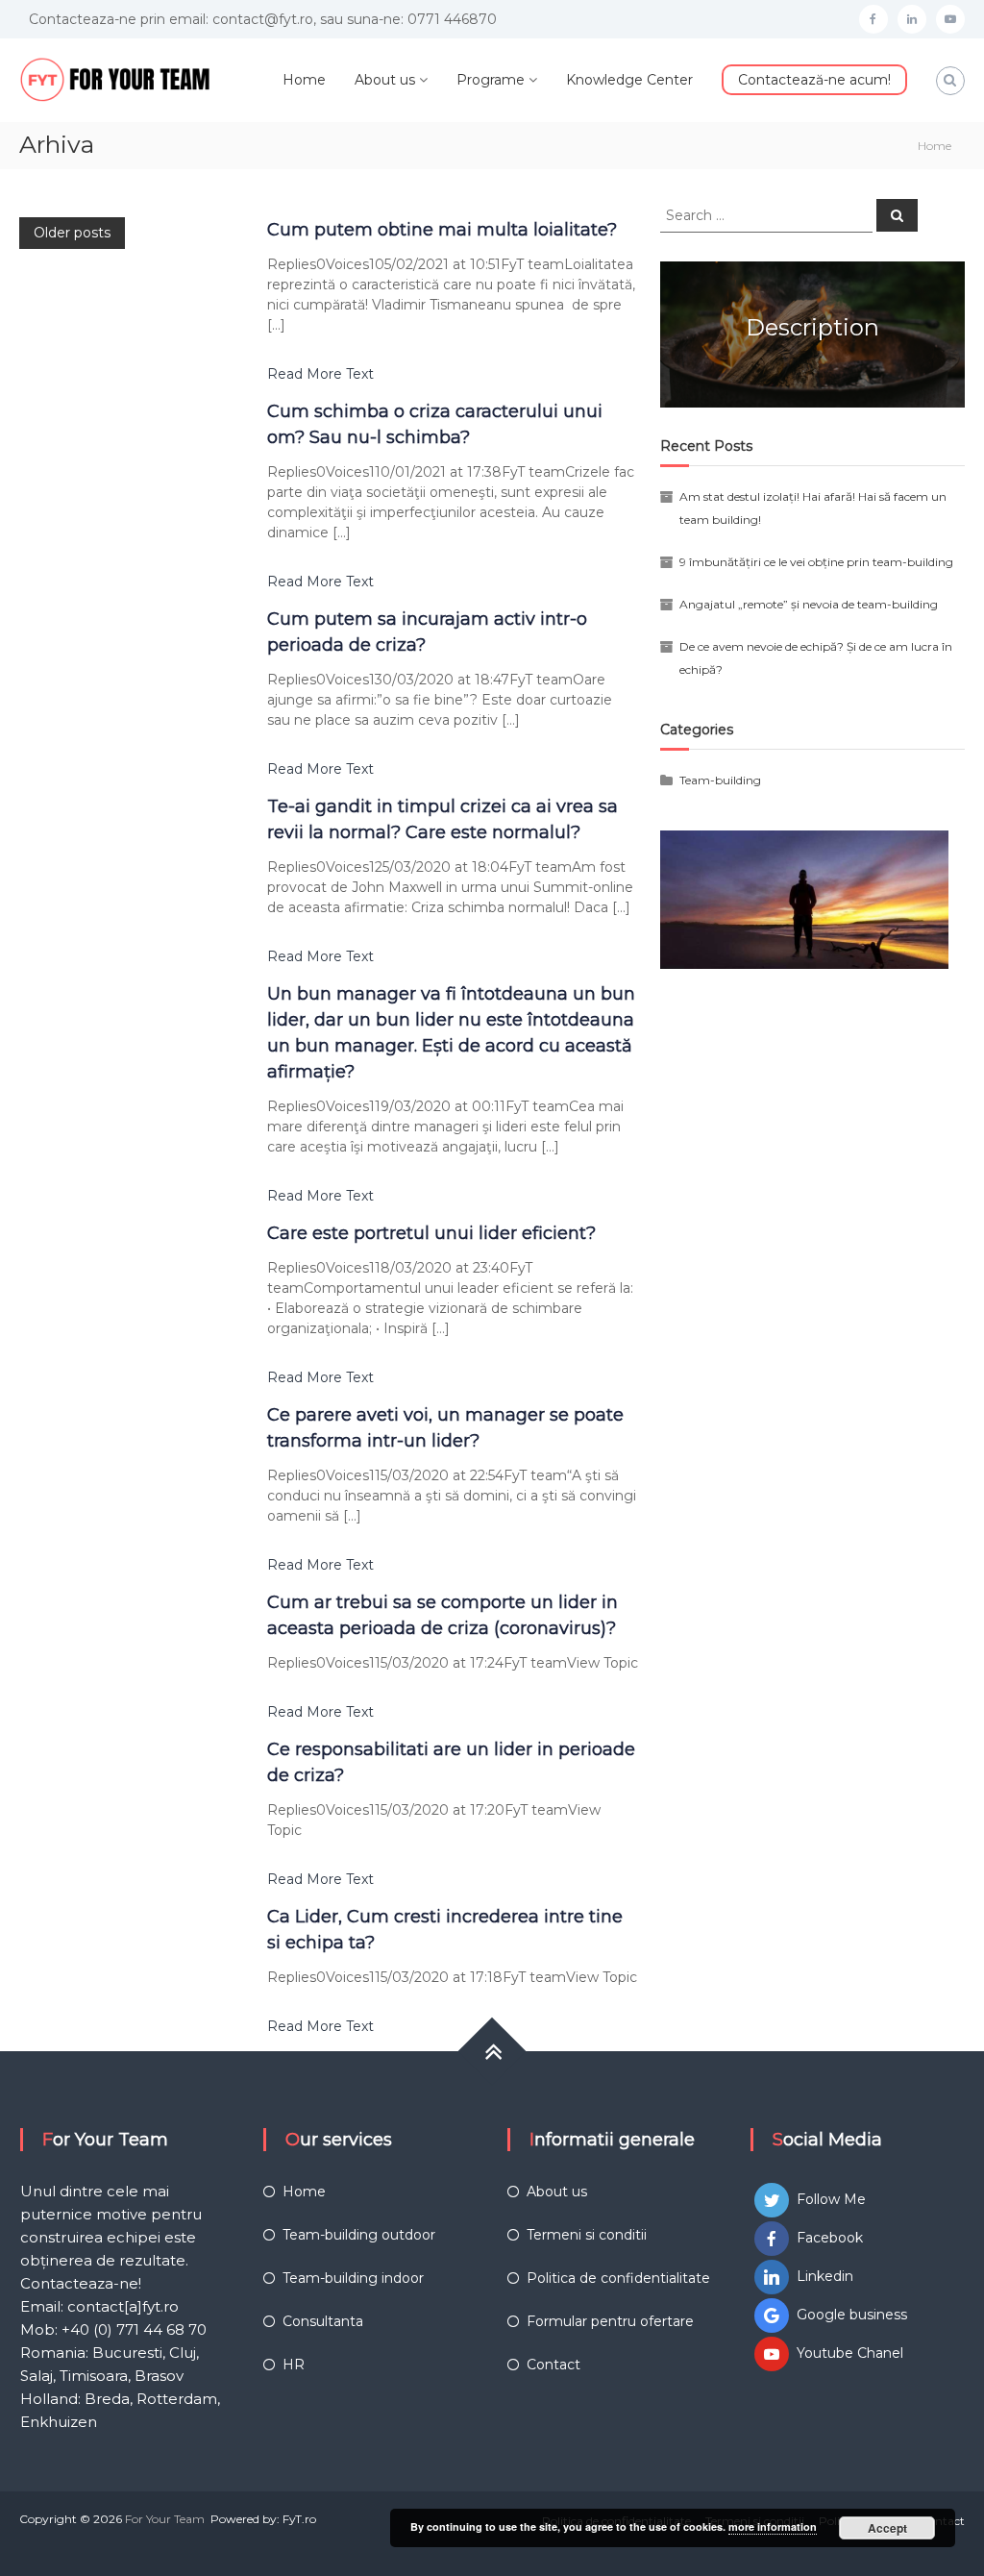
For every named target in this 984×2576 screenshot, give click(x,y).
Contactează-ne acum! (814, 80)
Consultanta (323, 2321)
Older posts (72, 233)
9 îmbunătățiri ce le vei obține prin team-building (816, 562)
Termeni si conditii (587, 2235)
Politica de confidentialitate (618, 2278)
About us (385, 80)
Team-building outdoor (359, 2235)
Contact (553, 2365)
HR (294, 2365)
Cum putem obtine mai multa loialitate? (442, 230)
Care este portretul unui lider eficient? (431, 1233)
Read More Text (320, 374)
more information (773, 2526)
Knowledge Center (629, 80)
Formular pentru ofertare (610, 2321)
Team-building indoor (353, 2278)
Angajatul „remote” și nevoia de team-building (809, 604)
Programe (491, 80)
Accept (887, 2528)
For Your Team (165, 2519)
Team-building (720, 780)
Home (304, 80)
